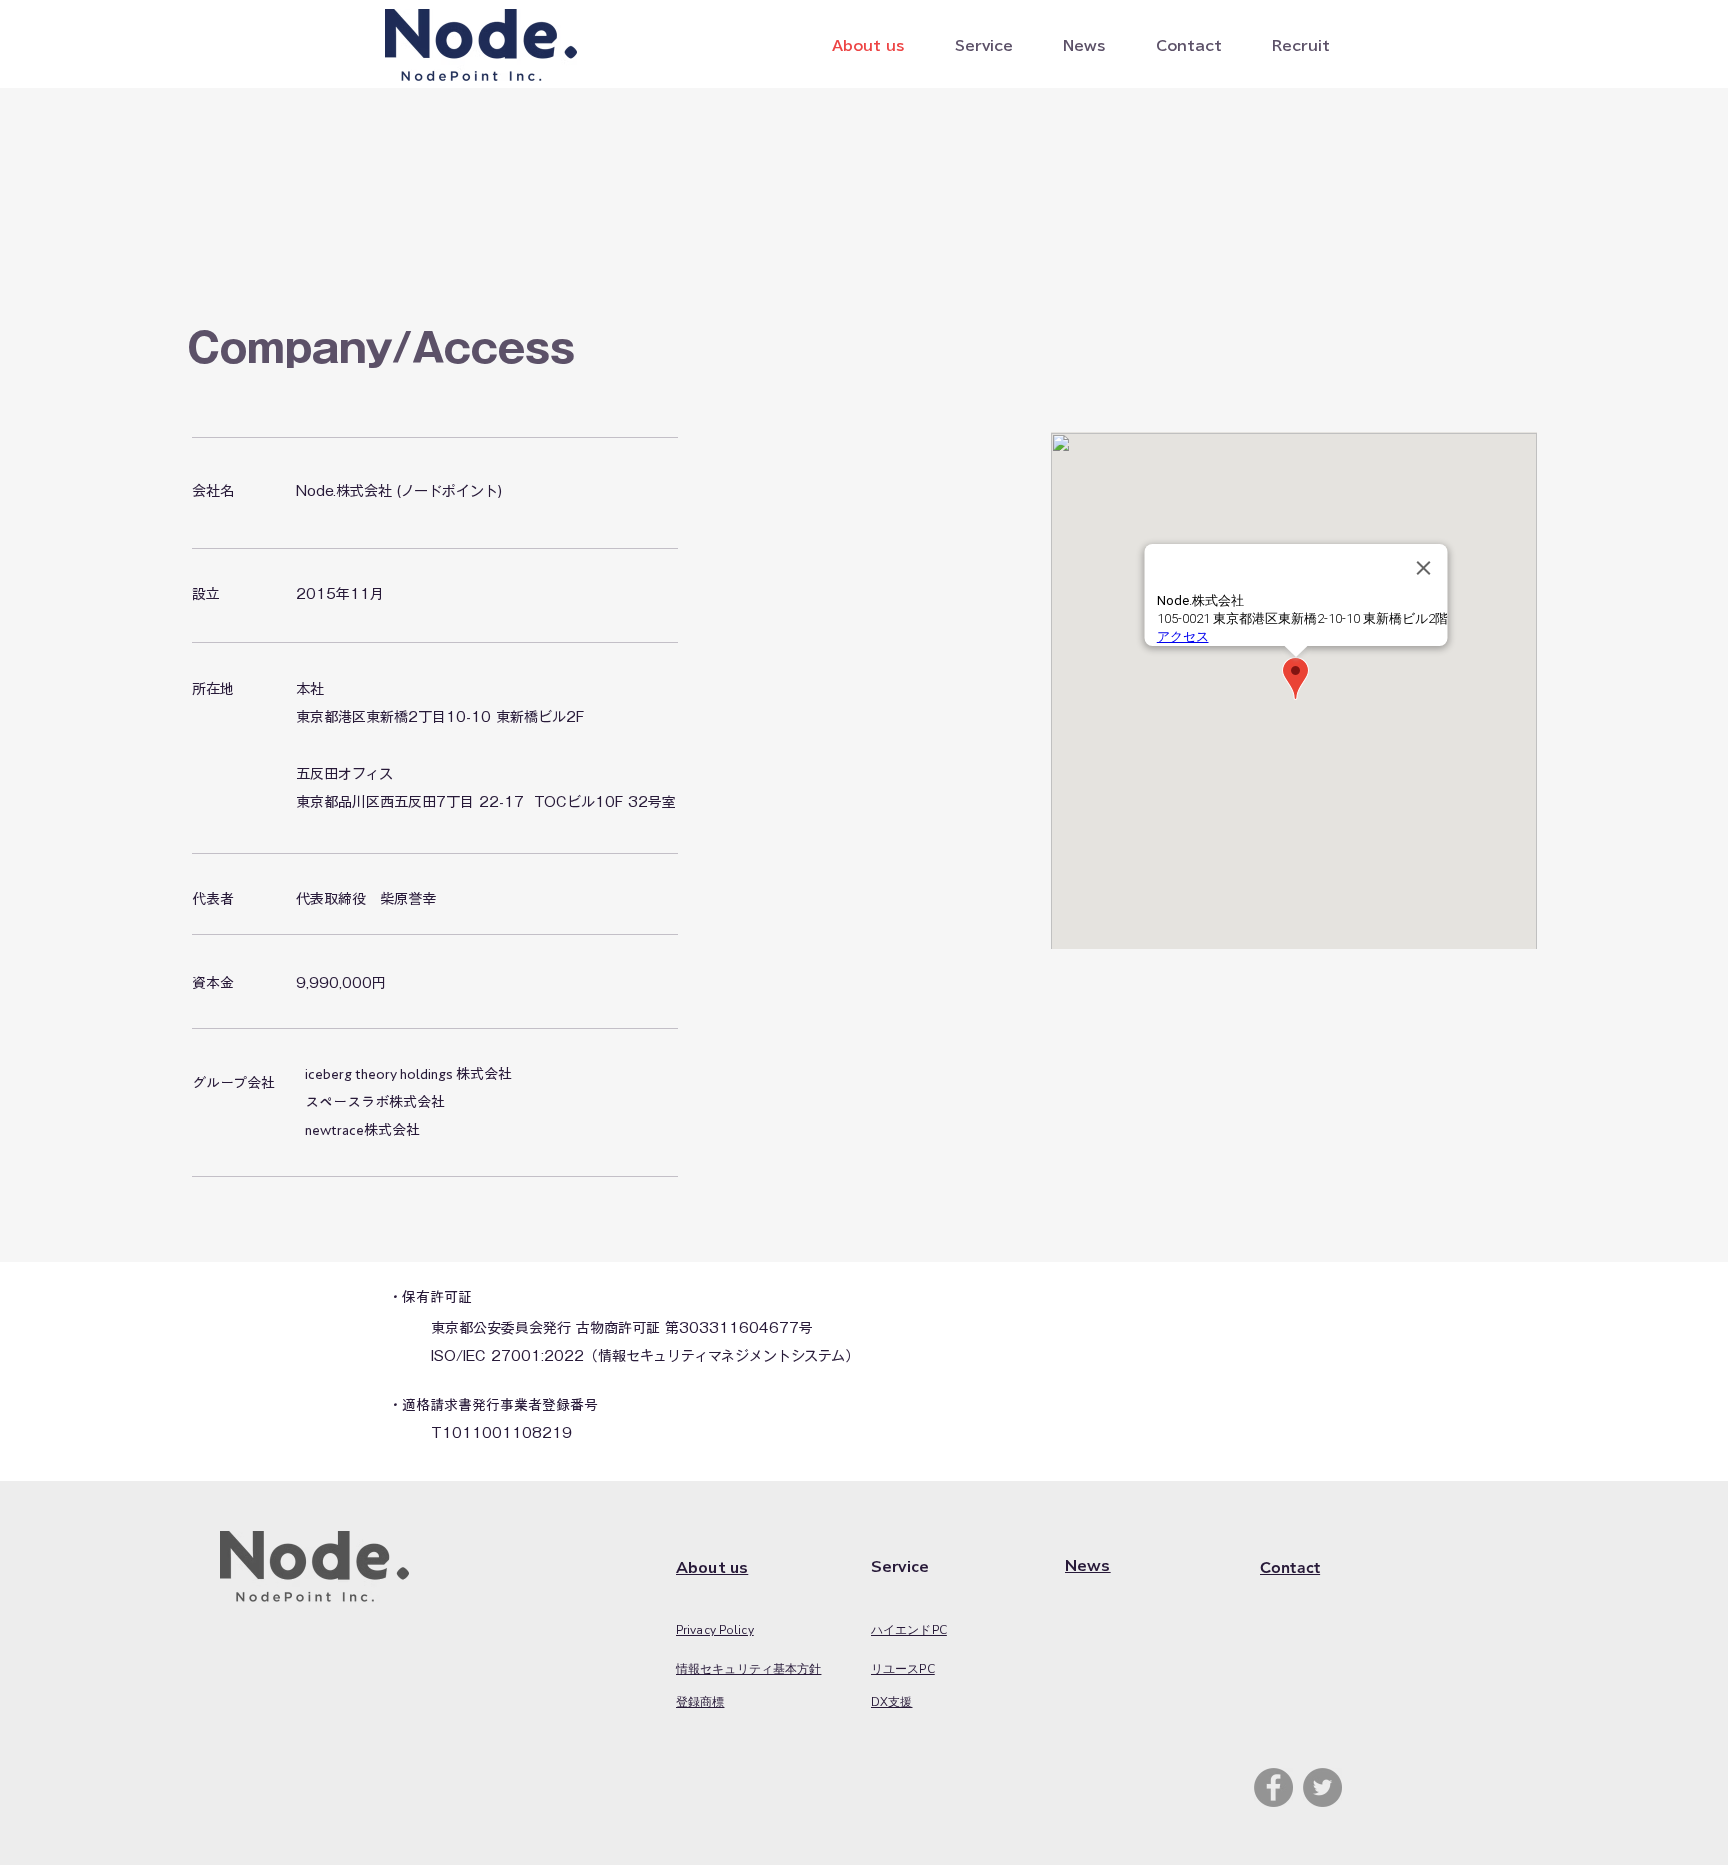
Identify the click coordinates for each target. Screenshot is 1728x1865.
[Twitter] (1322, 1787)
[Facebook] (1273, 1787)
